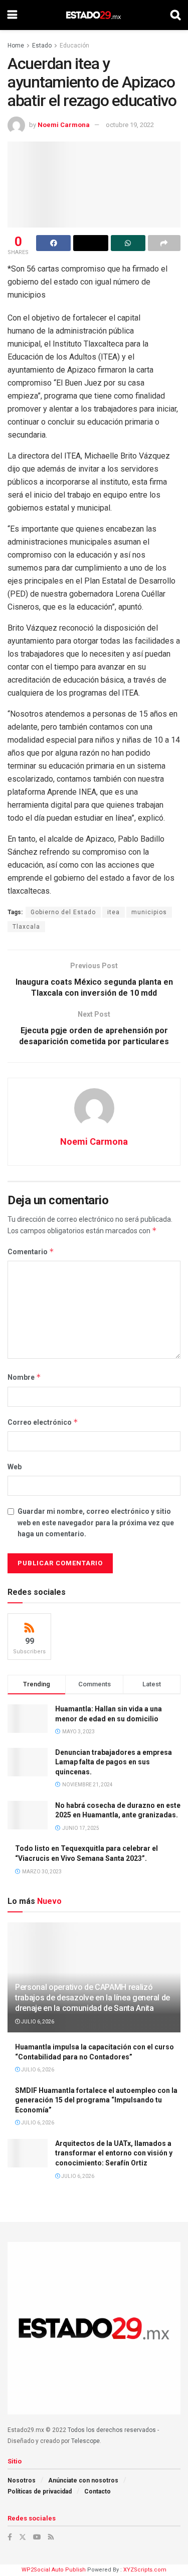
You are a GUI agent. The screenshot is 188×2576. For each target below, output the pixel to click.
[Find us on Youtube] (37, 2537)
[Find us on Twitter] (23, 2537)
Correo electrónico (43, 1422)
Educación (74, 46)
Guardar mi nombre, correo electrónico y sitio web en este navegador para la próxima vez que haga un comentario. (96, 1523)
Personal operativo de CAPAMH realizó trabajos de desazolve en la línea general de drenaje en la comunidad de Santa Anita (92, 1998)
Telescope (85, 2441)
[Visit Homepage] (93, 15)
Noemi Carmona (64, 125)
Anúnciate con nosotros (83, 2480)
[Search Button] (175, 15)
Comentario (31, 1251)
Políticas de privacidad (40, 2491)
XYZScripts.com (145, 2570)
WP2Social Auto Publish (54, 2570)
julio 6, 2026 (37, 2022)
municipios (149, 912)
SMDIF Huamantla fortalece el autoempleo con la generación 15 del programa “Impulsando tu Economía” (96, 2100)
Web (15, 1467)
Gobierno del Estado (63, 912)
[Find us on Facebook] (10, 2537)
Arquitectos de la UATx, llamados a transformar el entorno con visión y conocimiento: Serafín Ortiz (114, 2153)
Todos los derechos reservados (112, 2430)
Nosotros (22, 2480)
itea (114, 912)
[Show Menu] (12, 15)
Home (16, 46)
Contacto (98, 2491)
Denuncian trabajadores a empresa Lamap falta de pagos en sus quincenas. (114, 1762)
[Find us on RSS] (51, 2537)
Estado (42, 46)
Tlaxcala (26, 927)
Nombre (24, 1377)
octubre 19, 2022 (130, 125)
